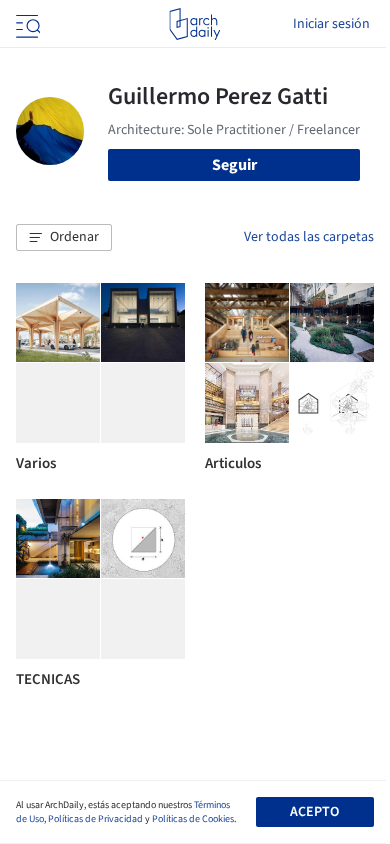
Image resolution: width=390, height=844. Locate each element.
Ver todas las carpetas (309, 237)
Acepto (314, 812)
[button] (64, 238)
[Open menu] (26, 24)
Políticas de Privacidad (95, 819)
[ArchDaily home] (194, 24)
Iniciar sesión (331, 24)
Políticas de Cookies (193, 819)
